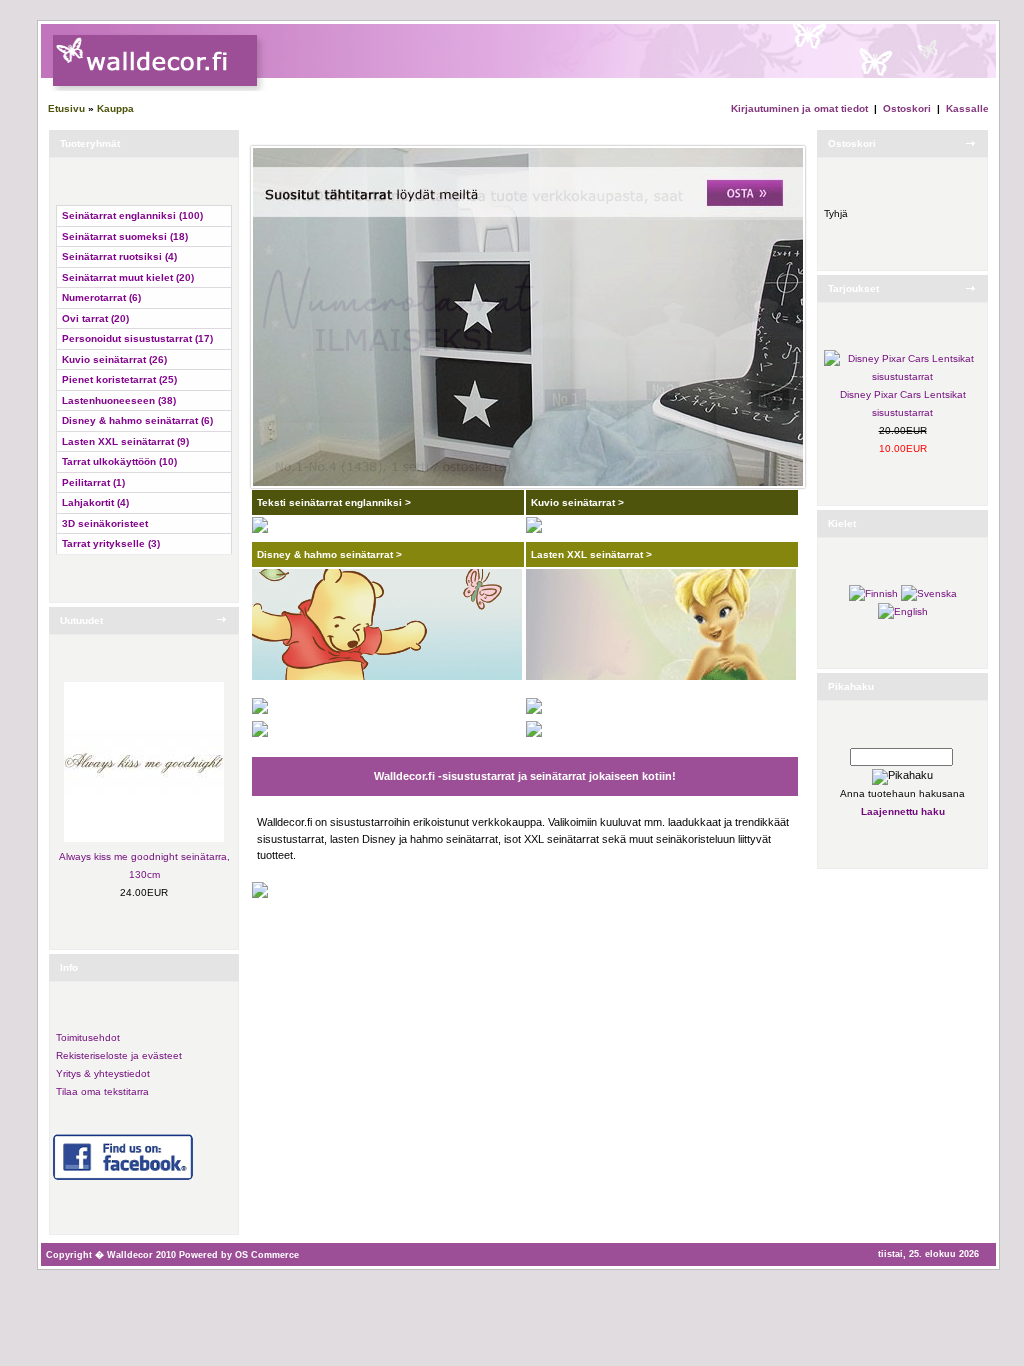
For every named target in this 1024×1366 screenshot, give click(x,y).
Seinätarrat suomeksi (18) (125, 236)
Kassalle (967, 108)
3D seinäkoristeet (105, 523)
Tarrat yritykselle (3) (111, 543)
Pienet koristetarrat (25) (119, 379)
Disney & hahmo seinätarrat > (329, 554)
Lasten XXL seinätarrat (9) (125, 441)
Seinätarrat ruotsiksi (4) (119, 256)
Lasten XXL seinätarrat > (591, 554)
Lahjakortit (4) (95, 502)
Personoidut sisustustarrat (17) (137, 338)
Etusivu (66, 108)
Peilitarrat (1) (93, 482)
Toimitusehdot (88, 1037)
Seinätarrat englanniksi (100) (132, 215)
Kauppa (115, 108)
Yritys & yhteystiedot (103, 1073)
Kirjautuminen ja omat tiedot (799, 108)
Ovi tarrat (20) (95, 318)
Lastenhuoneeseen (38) (119, 400)
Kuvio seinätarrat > (577, 502)
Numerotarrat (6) (101, 297)
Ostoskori (907, 108)
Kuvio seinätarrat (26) (114, 359)
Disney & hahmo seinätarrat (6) (137, 420)
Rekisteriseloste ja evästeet (119, 1055)
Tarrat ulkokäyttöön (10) (119, 461)
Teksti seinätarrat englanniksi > (334, 502)
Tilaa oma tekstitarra (102, 1091)
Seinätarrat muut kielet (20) (128, 277)
